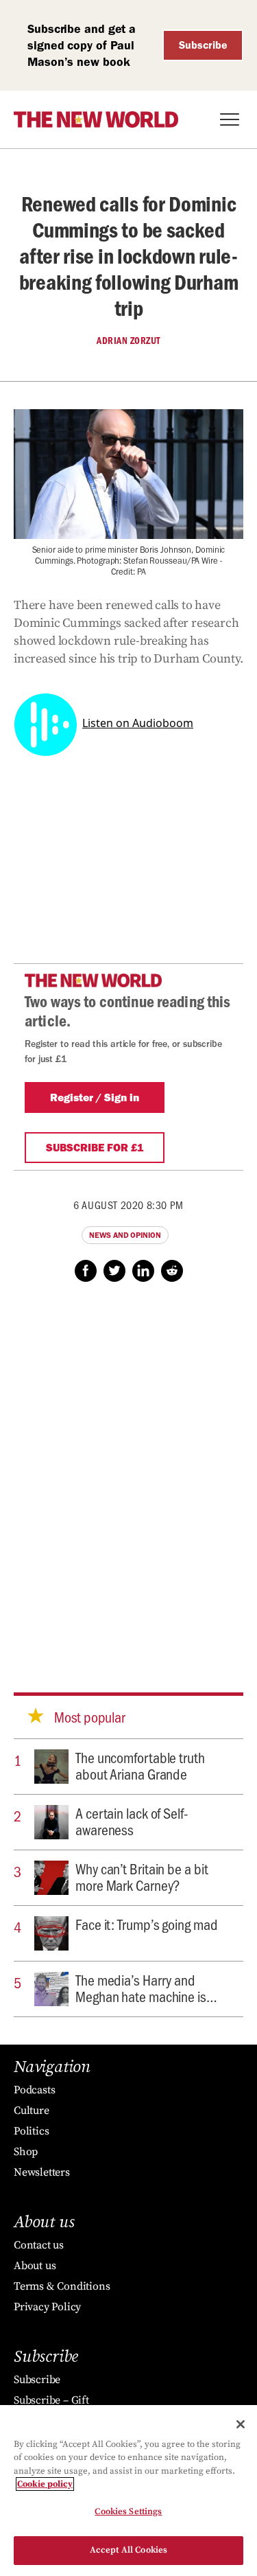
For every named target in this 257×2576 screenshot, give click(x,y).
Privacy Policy (47, 2307)
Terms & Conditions (62, 2286)
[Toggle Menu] (230, 119)
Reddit (172, 1271)
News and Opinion (125, 1235)
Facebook (86, 1271)
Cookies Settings (128, 2511)
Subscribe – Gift (51, 2400)
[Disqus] (128, 1474)
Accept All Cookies (128, 2550)
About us (35, 2266)
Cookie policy (45, 2484)
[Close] (241, 2424)
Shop (26, 2152)
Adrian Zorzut (128, 341)
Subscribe (203, 45)
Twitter (114, 1271)
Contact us (39, 2245)
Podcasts (34, 2090)
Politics (31, 2131)
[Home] (96, 119)
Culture (32, 2111)
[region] (128, 2491)
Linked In (143, 1271)
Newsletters (42, 2172)
